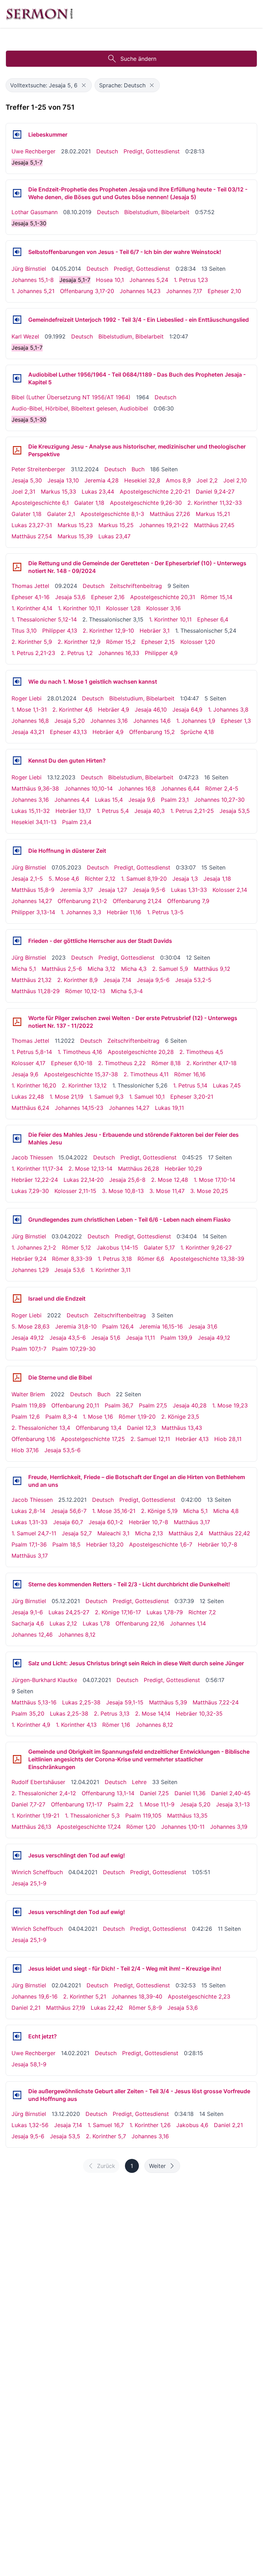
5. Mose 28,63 (31, 1326)
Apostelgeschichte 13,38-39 (207, 1259)
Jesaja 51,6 (106, 1338)
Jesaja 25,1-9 (29, 1883)
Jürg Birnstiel (29, 269)
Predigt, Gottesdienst (152, 151)
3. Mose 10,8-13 (123, 1191)
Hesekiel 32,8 (142, 480)
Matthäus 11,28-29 (36, 991)
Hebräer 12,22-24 (35, 1180)
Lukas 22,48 (28, 1097)
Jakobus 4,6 (192, 2125)
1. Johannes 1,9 (196, 721)
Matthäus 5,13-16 (34, 1702)
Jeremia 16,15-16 (161, 1326)
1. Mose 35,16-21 (114, 1511)
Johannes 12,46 (32, 1635)
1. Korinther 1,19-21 (35, 1815)
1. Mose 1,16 (98, 1417)
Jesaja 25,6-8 (127, 1180)
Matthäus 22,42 (229, 1533)
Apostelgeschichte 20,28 (141, 1052)
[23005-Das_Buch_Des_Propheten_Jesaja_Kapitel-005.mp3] (17, 378)
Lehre (139, 1782)
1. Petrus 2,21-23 (33, 653)
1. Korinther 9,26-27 (206, 1247)
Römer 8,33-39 (72, 1259)
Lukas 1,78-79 (165, 1612)
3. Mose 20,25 (209, 1191)
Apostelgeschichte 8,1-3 (112, 514)
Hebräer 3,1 (155, 631)
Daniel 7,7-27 (28, 1804)
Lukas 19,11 (169, 1108)
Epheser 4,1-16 (31, 597)
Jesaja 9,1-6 (27, 1612)
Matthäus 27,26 (170, 514)
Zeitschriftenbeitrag (136, 586)
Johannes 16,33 (119, 653)
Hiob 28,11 (228, 1439)
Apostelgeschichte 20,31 (163, 597)
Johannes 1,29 (30, 1270)
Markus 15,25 (116, 525)
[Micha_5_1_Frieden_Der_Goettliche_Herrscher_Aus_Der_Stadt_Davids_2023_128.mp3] (17, 941)
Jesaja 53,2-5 (193, 980)
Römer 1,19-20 (137, 1417)
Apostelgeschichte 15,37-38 (81, 1074)
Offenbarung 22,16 (140, 1623)
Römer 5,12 (76, 1247)
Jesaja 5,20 (70, 721)
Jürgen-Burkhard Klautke (44, 1680)
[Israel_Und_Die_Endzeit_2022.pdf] (17, 1298)
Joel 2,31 (23, 492)
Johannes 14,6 (152, 721)
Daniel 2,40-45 (231, 1793)
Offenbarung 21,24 (137, 901)
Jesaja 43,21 (28, 732)
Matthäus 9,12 (212, 969)
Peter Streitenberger (38, 469)
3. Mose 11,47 (167, 1191)
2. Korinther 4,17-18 (211, 1063)
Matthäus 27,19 (66, 2008)
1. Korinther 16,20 (34, 1085)
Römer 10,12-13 (85, 991)
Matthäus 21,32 (32, 980)
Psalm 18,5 (66, 1544)
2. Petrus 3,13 (112, 1713)
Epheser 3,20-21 (192, 1097)
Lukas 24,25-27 (69, 1612)
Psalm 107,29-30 (74, 1349)
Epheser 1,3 (236, 721)
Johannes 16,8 (30, 721)
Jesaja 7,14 (117, 980)
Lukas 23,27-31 (32, 525)
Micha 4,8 (226, 1511)
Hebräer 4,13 (192, 1439)
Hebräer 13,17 (73, 811)
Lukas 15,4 (109, 800)
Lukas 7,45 (227, 1085)
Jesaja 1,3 (185, 879)
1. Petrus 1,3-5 (165, 912)
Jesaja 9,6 (142, 800)
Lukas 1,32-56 (30, 2125)
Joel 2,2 (207, 480)
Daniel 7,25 (154, 1793)
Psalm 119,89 (29, 1405)
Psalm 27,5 (153, 1405)
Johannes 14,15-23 (79, 1108)
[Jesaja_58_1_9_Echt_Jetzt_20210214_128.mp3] (17, 2036)
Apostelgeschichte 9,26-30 (146, 503)
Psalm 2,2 (121, 1804)
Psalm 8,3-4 (61, 1417)
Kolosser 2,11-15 (75, 1191)
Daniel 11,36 (190, 1793)
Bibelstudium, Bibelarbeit (157, 212)
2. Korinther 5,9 (32, 642)
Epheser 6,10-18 (72, 1063)
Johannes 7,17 (184, 291)
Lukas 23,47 (114, 536)
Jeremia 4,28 (102, 480)
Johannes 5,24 (149, 280)
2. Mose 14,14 (153, 1713)
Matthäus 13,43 (182, 1428)
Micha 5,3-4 (127, 991)
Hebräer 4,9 (114, 710)
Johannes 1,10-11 (183, 1827)
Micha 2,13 (149, 1533)
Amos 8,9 (178, 480)
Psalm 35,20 (28, 1713)
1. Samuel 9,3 (106, 1097)
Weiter (157, 2166)
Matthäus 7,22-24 (216, 1702)
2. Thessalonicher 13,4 (41, 1428)
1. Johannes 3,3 (81, 912)
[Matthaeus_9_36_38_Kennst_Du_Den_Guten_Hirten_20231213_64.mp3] (17, 761)
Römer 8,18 (166, 1063)
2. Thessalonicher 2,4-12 (44, 1793)
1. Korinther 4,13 (76, 1725)
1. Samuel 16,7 (106, 2125)
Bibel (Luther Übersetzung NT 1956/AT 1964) (71, 397)
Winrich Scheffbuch (37, 1872)
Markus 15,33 (58, 492)
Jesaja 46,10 (151, 710)
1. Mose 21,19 (66, 1097)
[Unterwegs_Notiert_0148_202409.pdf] (17, 567)
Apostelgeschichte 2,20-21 (155, 492)
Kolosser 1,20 (198, 642)
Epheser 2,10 (224, 291)
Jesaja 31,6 (203, 1326)
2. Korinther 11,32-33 (215, 503)
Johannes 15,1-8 (33, 280)
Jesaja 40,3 (150, 811)
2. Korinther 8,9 (77, 980)
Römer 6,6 (151, 1259)
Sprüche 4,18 (197, 732)
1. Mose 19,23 (230, 1405)
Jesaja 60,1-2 (106, 1522)
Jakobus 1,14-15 (117, 1247)
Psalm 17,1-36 (29, 1544)
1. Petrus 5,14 (190, 1085)
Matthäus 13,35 (187, 1815)
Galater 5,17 (159, 1247)
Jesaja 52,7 (77, 1533)
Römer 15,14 (217, 597)
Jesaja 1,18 (217, 879)
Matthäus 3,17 (192, 1522)
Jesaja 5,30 (27, 480)
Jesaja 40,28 (190, 1405)
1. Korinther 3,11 (110, 1270)
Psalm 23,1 (175, 800)
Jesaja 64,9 (187, 710)
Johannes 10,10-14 (89, 788)
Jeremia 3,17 (76, 890)
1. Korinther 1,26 (150, 2125)
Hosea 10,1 (110, 280)
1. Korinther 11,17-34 (37, 1169)
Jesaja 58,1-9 (29, 2064)
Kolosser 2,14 (230, 890)
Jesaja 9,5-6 (149, 890)
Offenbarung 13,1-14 (108, 1793)
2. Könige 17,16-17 (118, 1612)
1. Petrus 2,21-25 (192, 811)
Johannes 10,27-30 (219, 800)
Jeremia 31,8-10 (76, 1326)
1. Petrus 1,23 (191, 280)
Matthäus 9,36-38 (35, 788)
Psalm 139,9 (176, 1338)
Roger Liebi (27, 698)
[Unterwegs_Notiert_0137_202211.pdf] (17, 1022)
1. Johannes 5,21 (33, 291)
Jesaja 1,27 (113, 890)
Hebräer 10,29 (183, 1169)
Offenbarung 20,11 (75, 1405)
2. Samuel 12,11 (150, 1439)
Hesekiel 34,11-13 (34, 822)
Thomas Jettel (30, 586)
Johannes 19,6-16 (35, 1996)
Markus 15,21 (213, 514)
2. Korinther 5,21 (85, 1996)
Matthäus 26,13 (31, 1827)
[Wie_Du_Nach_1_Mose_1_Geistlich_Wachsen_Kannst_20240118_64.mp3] (17, 682)
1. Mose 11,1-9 (157, 1804)
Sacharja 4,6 (28, 1623)
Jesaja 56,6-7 (69, 1511)
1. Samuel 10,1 (147, 1097)
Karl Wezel (25, 336)
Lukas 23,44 (98, 492)
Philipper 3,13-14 (33, 912)
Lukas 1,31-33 (189, 890)
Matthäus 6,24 (30, 1108)
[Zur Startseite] (39, 14)
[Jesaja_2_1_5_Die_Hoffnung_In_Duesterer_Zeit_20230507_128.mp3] (17, 851)
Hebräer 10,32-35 (199, 1713)
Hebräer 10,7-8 (148, 1522)
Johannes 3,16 (109, 721)
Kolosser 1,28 (123, 608)
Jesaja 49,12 (28, 1338)
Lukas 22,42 (107, 2008)
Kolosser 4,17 (28, 1063)
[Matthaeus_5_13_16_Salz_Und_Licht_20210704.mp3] (17, 1663)
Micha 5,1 (24, 969)
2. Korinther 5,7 (106, 2136)
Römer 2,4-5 (222, 788)
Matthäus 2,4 (186, 1533)
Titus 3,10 (24, 631)
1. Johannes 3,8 (228, 710)
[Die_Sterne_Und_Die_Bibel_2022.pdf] (17, 1377)
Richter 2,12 (100, 879)
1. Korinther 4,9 (31, 1725)
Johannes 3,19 (229, 1827)
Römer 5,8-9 (145, 2008)
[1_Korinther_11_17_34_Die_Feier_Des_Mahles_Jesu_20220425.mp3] (17, 1138)
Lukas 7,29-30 (30, 1191)
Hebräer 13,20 (105, 1544)
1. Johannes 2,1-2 (34, 1247)
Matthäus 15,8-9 (33, 890)
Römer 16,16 (190, 1074)
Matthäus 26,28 (139, 1169)
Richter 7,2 (202, 1612)
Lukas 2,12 (63, 1623)
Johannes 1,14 (188, 1623)
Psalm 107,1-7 (29, 1349)
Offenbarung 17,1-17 (77, 1804)
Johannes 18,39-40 (137, 1996)
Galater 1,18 (89, 503)
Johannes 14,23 (140, 291)
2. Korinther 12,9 (79, 642)
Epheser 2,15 (158, 642)
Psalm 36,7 (119, 1405)
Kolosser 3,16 (163, 608)
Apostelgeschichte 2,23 (199, 1996)
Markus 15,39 (75, 536)
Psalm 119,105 (143, 1815)
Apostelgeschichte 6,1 (40, 503)
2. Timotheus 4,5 (201, 1052)
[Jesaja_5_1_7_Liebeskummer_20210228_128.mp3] (17, 134)
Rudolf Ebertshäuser (38, 1782)
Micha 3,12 (102, 969)
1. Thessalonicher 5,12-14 (44, 619)
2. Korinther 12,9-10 (108, 631)
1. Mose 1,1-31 (29, 710)
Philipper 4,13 (60, 631)
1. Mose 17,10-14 (214, 1180)
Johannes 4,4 (72, 800)
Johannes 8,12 (77, 1635)
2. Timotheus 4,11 (146, 1074)
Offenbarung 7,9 (188, 901)
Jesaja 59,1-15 (125, 1702)
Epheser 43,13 (68, 732)
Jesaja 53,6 (70, 597)
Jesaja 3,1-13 (233, 1804)
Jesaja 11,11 (140, 1338)
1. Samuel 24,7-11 (34, 1533)
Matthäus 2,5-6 (62, 969)
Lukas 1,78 (96, 1623)
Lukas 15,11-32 (31, 811)
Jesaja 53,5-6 (62, 1450)
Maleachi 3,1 (113, 1533)
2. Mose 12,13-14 (90, 1169)
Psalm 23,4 (77, 822)
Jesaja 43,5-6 (68, 1338)
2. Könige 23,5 (180, 1417)
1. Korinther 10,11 (79, 608)
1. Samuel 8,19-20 (144, 879)
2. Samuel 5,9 (170, 969)
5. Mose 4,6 (64, 879)
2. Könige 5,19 (159, 1511)
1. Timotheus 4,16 (80, 1052)
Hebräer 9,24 (29, 1259)
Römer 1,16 (116, 1725)
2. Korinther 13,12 (84, 1085)
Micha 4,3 (134, 969)
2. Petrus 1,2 (77, 653)
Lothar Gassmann (35, 212)
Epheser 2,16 (108, 597)
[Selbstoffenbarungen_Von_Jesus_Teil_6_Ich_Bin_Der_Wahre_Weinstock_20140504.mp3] (17, 252)
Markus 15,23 (75, 525)
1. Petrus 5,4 (113, 811)
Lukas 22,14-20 (84, 1180)
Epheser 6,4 (213, 619)
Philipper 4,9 (161, 653)
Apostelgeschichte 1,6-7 (161, 1544)
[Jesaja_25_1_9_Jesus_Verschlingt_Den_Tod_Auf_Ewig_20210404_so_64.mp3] (17, 1912)
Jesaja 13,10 (63, 480)
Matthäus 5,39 (168, 1702)
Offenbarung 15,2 (152, 732)
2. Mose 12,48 (170, 1180)
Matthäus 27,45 (214, 525)
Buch (138, 469)
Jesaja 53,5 (235, 811)
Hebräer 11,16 (124, 912)
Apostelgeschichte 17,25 (93, 1439)
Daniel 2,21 (26, 2008)
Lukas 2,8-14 (28, 1511)
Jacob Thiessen (32, 1157)
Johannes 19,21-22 (164, 525)
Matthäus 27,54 (32, 536)
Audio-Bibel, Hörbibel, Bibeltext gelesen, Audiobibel (80, 408)
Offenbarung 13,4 (99, 1428)
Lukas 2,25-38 (81, 1702)
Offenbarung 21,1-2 (82, 901)
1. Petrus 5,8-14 (32, 1052)
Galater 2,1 (61, 514)
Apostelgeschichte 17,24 (89, 1827)
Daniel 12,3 (142, 1428)
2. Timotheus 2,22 (122, 1063)
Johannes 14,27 (32, 901)
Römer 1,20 (141, 1827)
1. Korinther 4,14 (32, 608)
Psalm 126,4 (118, 1326)
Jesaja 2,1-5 (27, 879)
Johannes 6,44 (180, 788)
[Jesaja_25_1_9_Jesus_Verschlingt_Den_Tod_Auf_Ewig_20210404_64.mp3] (17, 1855)
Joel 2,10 (235, 480)
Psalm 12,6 (26, 1417)
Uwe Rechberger (33, 151)
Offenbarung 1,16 (33, 1439)
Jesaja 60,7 (68, 1522)
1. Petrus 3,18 (115, 1259)
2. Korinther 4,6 (72, 710)
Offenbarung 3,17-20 (87, 291)
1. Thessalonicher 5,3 (92, 1815)
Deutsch (107, 151)
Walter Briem (28, 1394)
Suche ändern (138, 59)
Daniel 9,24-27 (215, 492)
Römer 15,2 (121, 642)
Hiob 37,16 (25, 1450)
